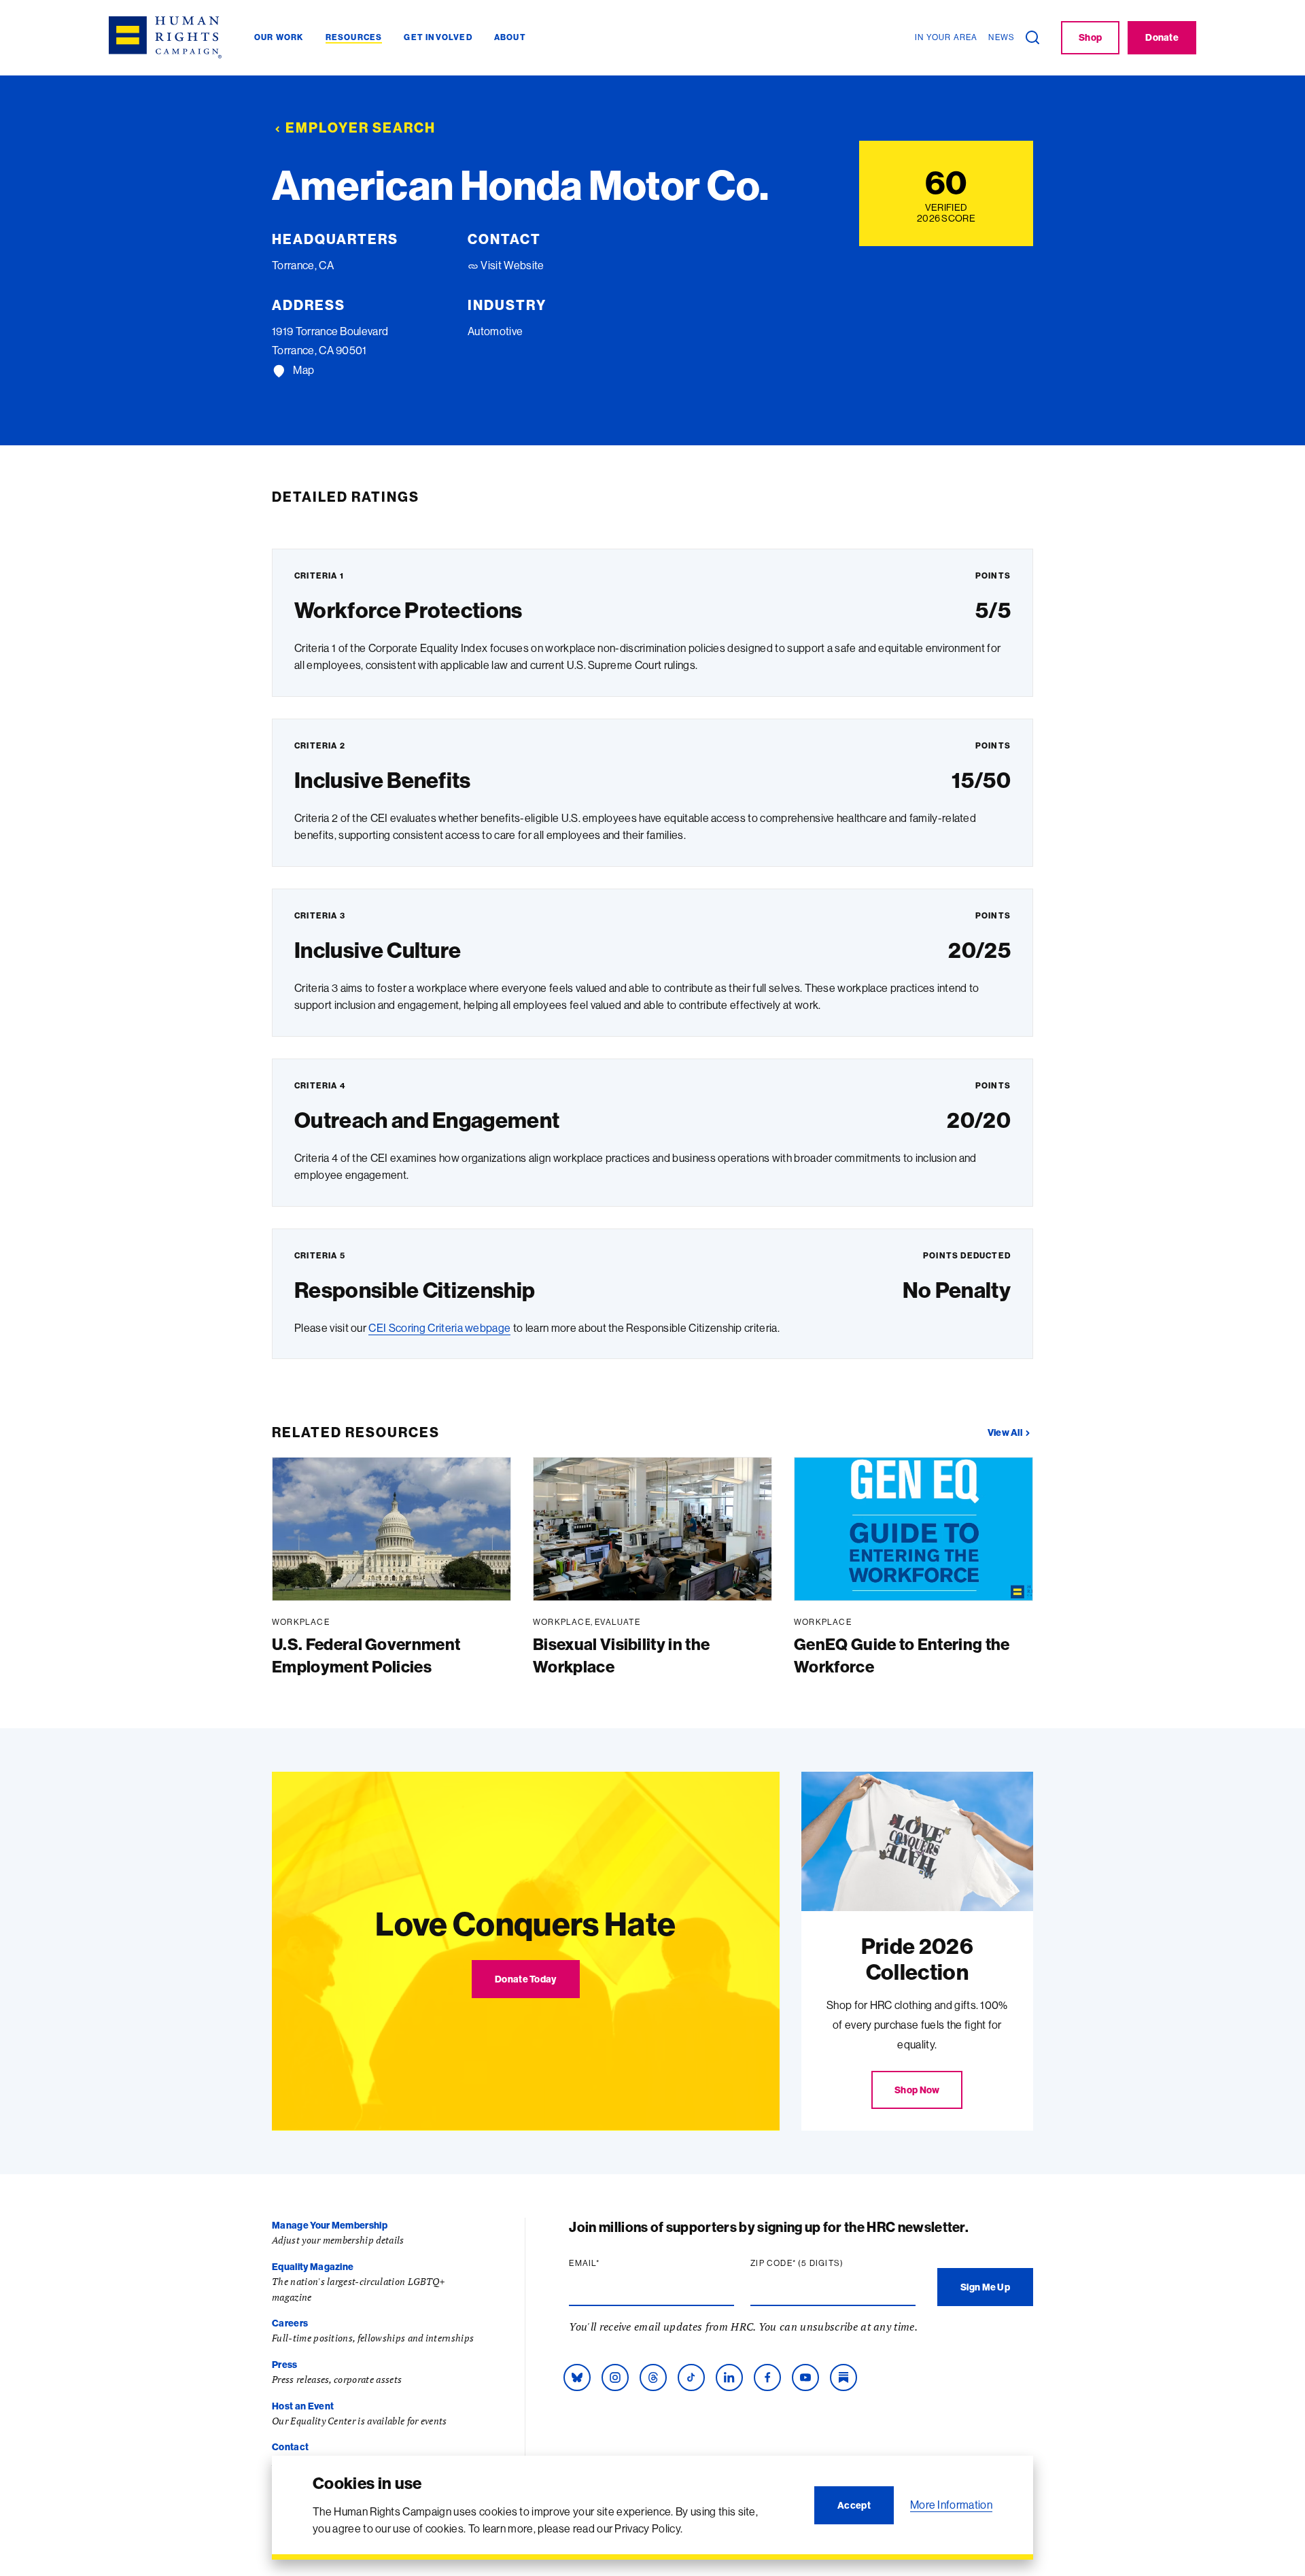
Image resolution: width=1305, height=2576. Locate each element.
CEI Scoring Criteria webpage (439, 1328)
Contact (290, 2447)
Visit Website (511, 265)
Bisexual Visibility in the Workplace (621, 1655)
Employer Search (361, 127)
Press (285, 2365)
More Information (951, 2505)
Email (610, 2263)
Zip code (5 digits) (823, 2263)
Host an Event (303, 2406)
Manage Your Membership (330, 2225)
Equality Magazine (313, 2267)
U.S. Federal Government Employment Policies (366, 1655)
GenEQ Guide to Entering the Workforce (902, 1655)
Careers (290, 2323)
